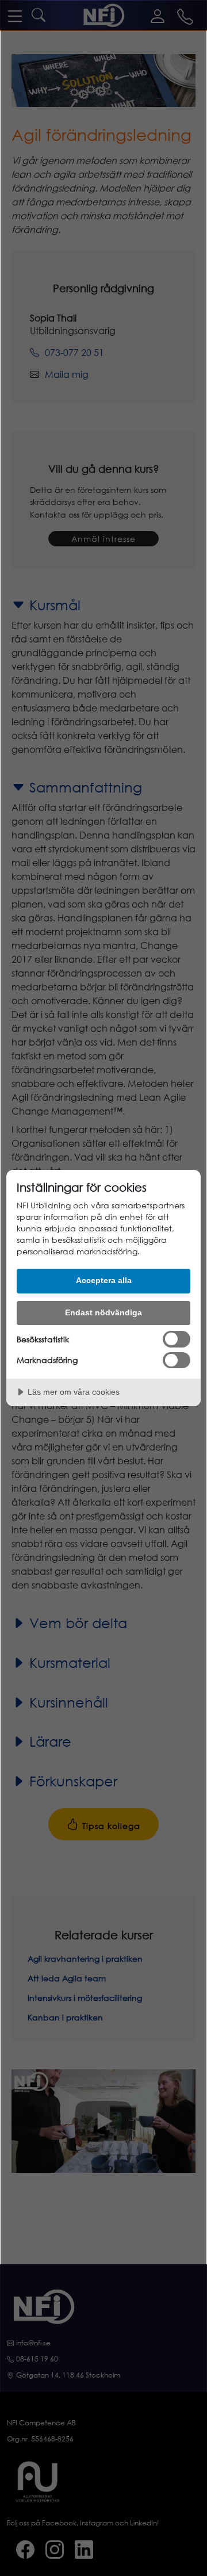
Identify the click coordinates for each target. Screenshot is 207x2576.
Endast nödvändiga (103, 1312)
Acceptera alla (104, 1280)
